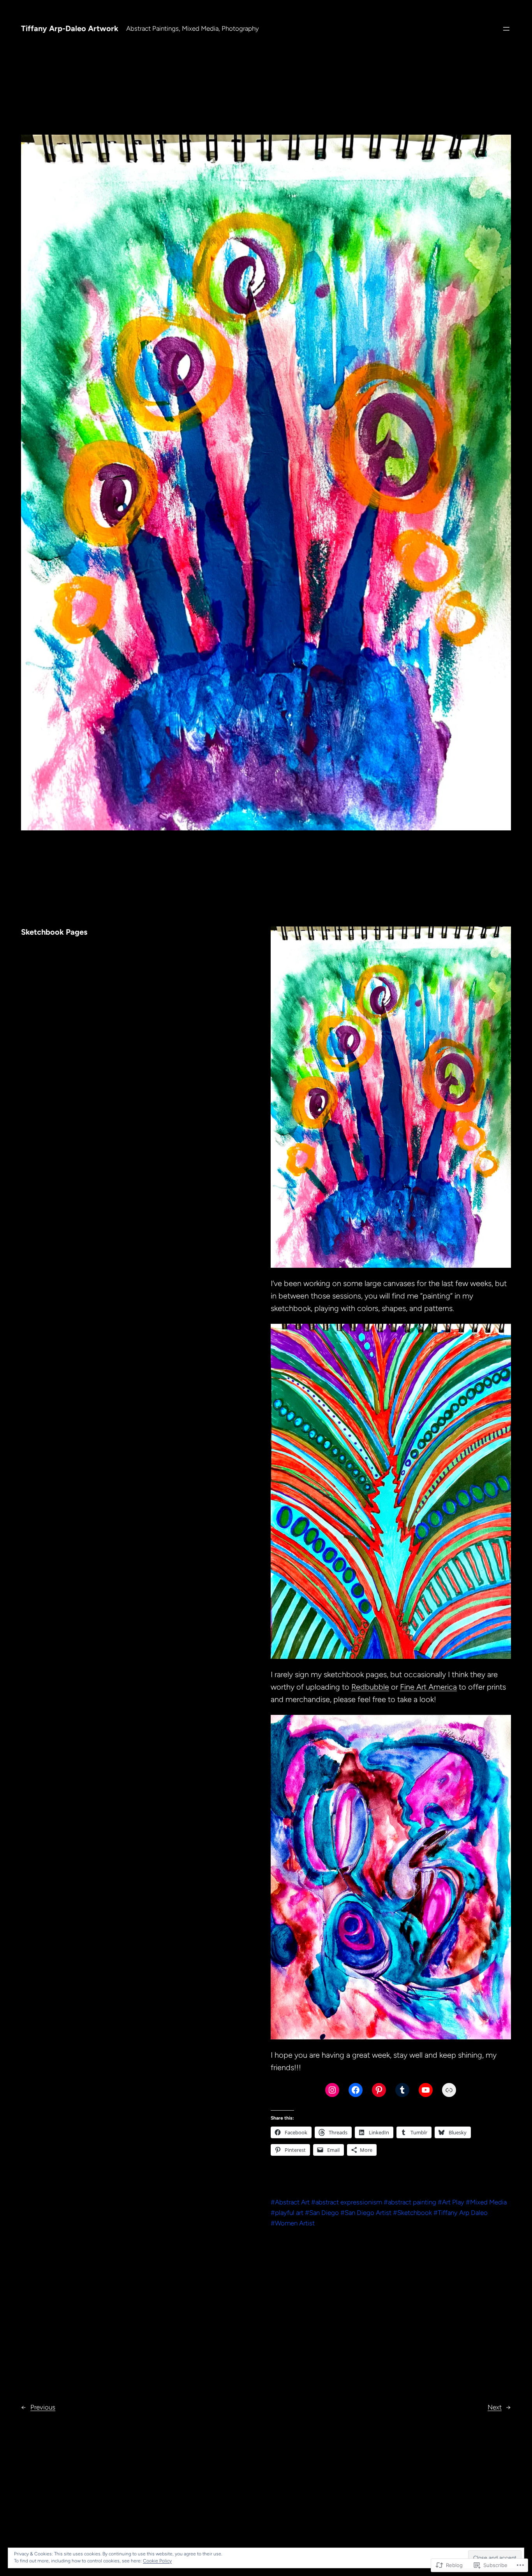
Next (495, 2407)
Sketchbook (415, 2213)
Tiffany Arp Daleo (463, 2213)
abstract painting (412, 2202)
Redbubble (370, 1687)
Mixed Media (488, 2202)
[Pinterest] (379, 2090)
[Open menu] (506, 29)
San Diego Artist (368, 2213)
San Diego (324, 2213)
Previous (43, 2407)
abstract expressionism (349, 2202)
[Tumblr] (402, 2090)
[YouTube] (426, 2090)
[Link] (449, 2090)
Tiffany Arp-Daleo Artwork (70, 28)
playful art (289, 2213)
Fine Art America (428, 1687)
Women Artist (295, 2223)
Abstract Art (292, 2202)
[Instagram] (332, 2090)
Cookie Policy (157, 2561)
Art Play (453, 2202)
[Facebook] (356, 2090)
